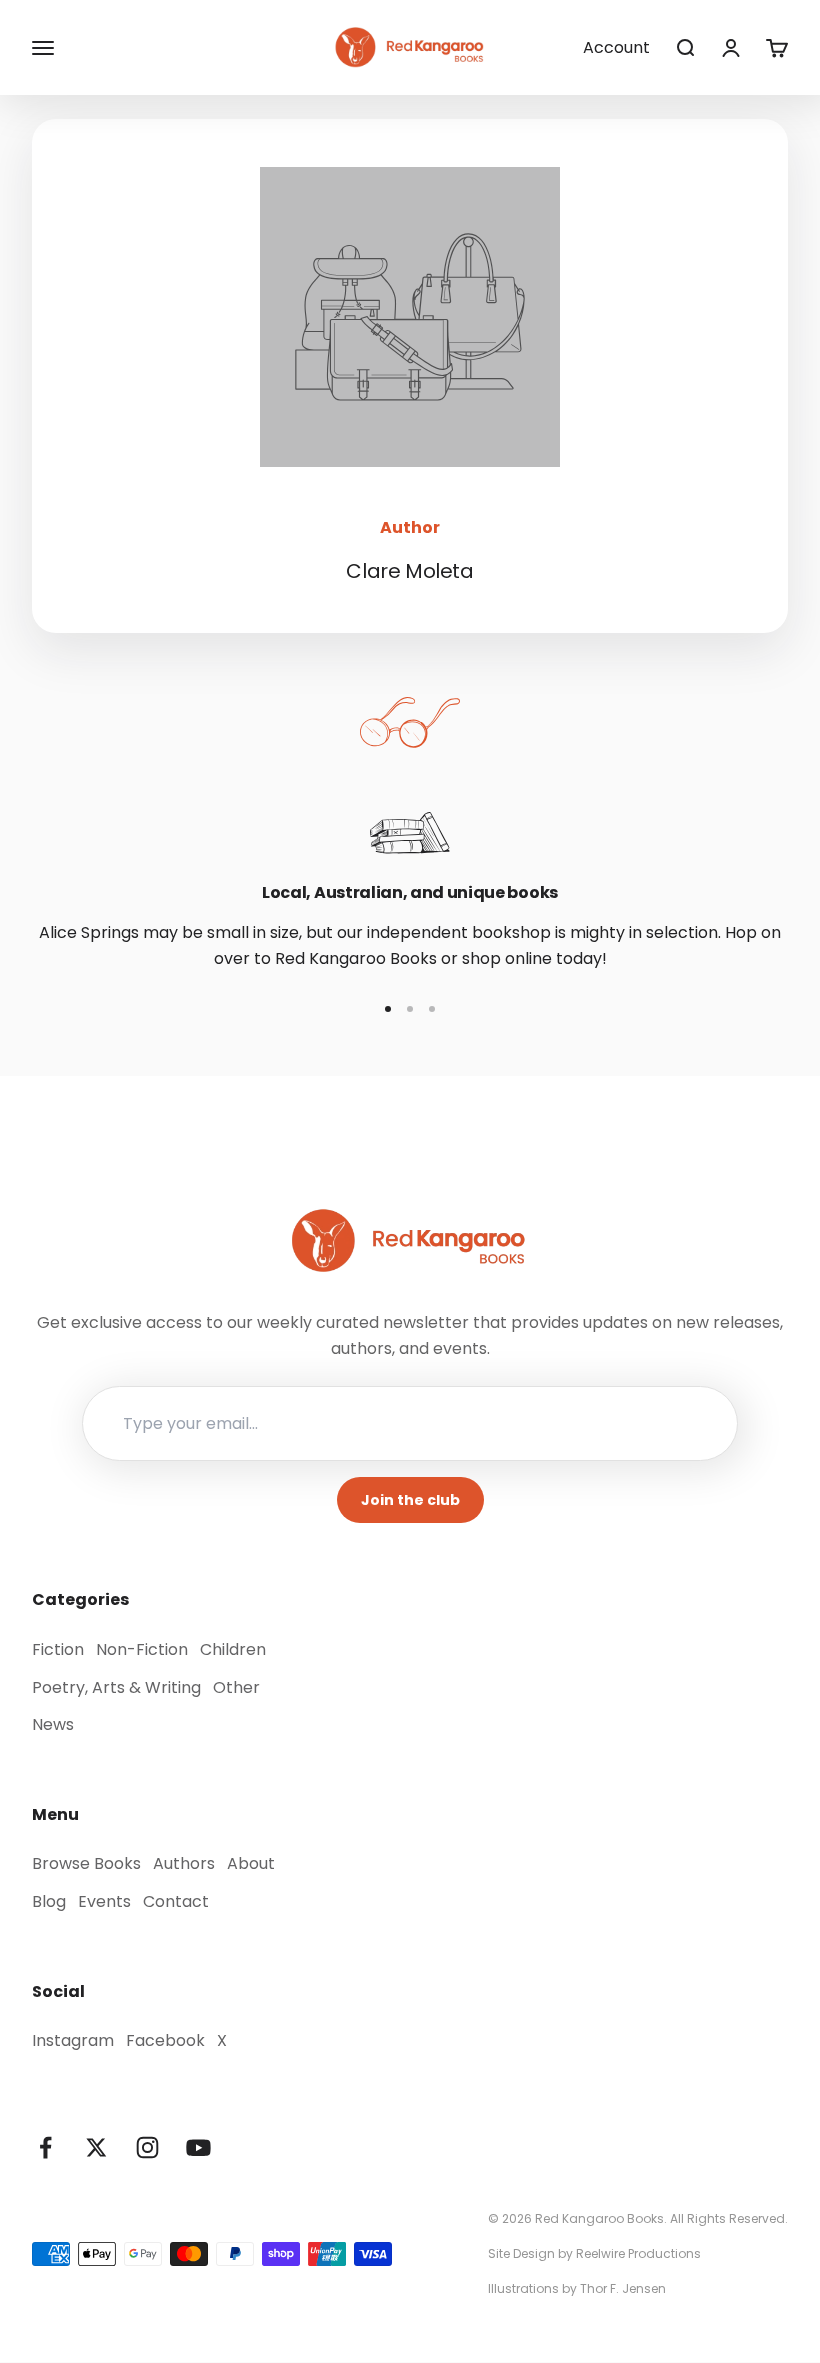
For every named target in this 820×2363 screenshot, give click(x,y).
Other (236, 1687)
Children (233, 1649)
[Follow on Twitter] (96, 2147)
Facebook (165, 2040)
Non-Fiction (142, 1649)
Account (616, 47)
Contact (176, 1901)
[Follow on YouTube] (198, 2147)
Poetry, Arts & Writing (116, 1687)
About (251, 1863)
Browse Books (86, 1863)
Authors (184, 1863)
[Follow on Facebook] (45, 2147)
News (53, 1724)
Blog (49, 1901)
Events (104, 1901)
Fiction (58, 1649)
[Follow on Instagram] (147, 2147)
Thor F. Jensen (623, 2288)
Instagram (73, 2040)
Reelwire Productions (638, 2253)
